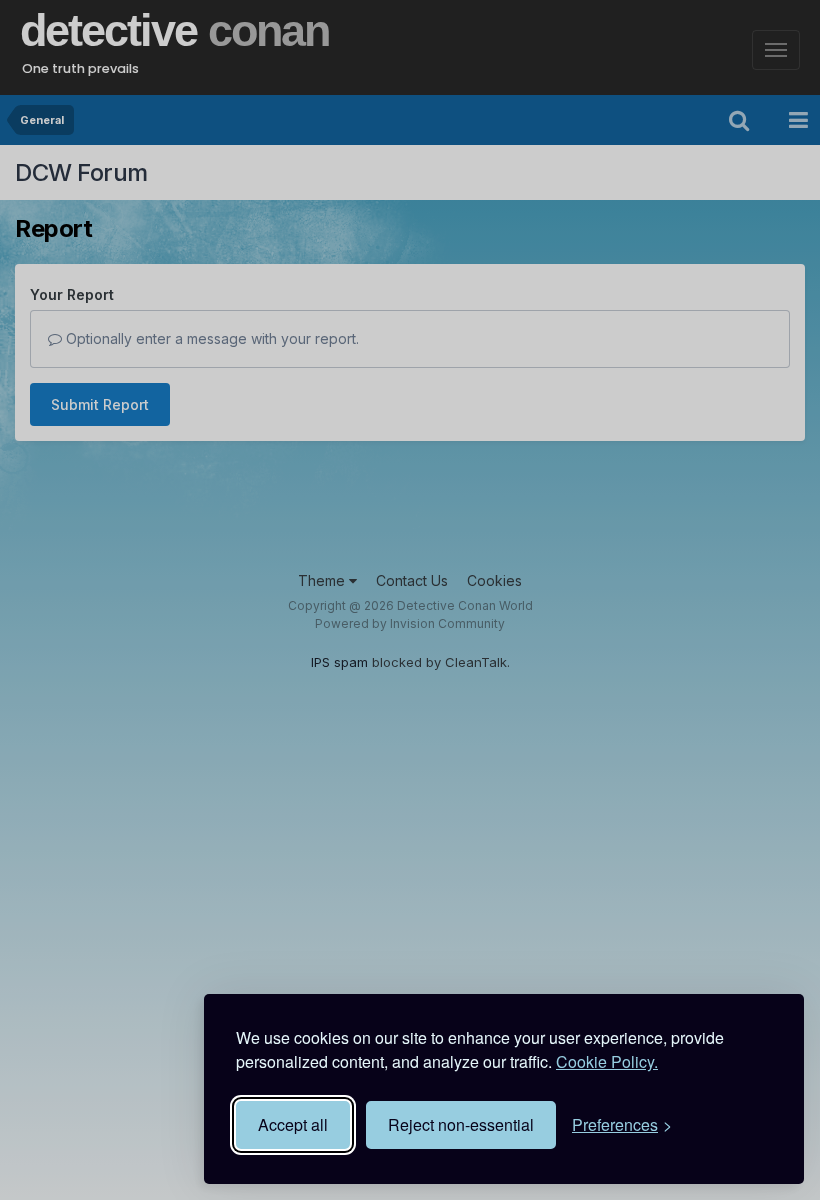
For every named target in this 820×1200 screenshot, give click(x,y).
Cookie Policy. (607, 1061)
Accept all (293, 1124)
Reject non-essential (461, 1124)
